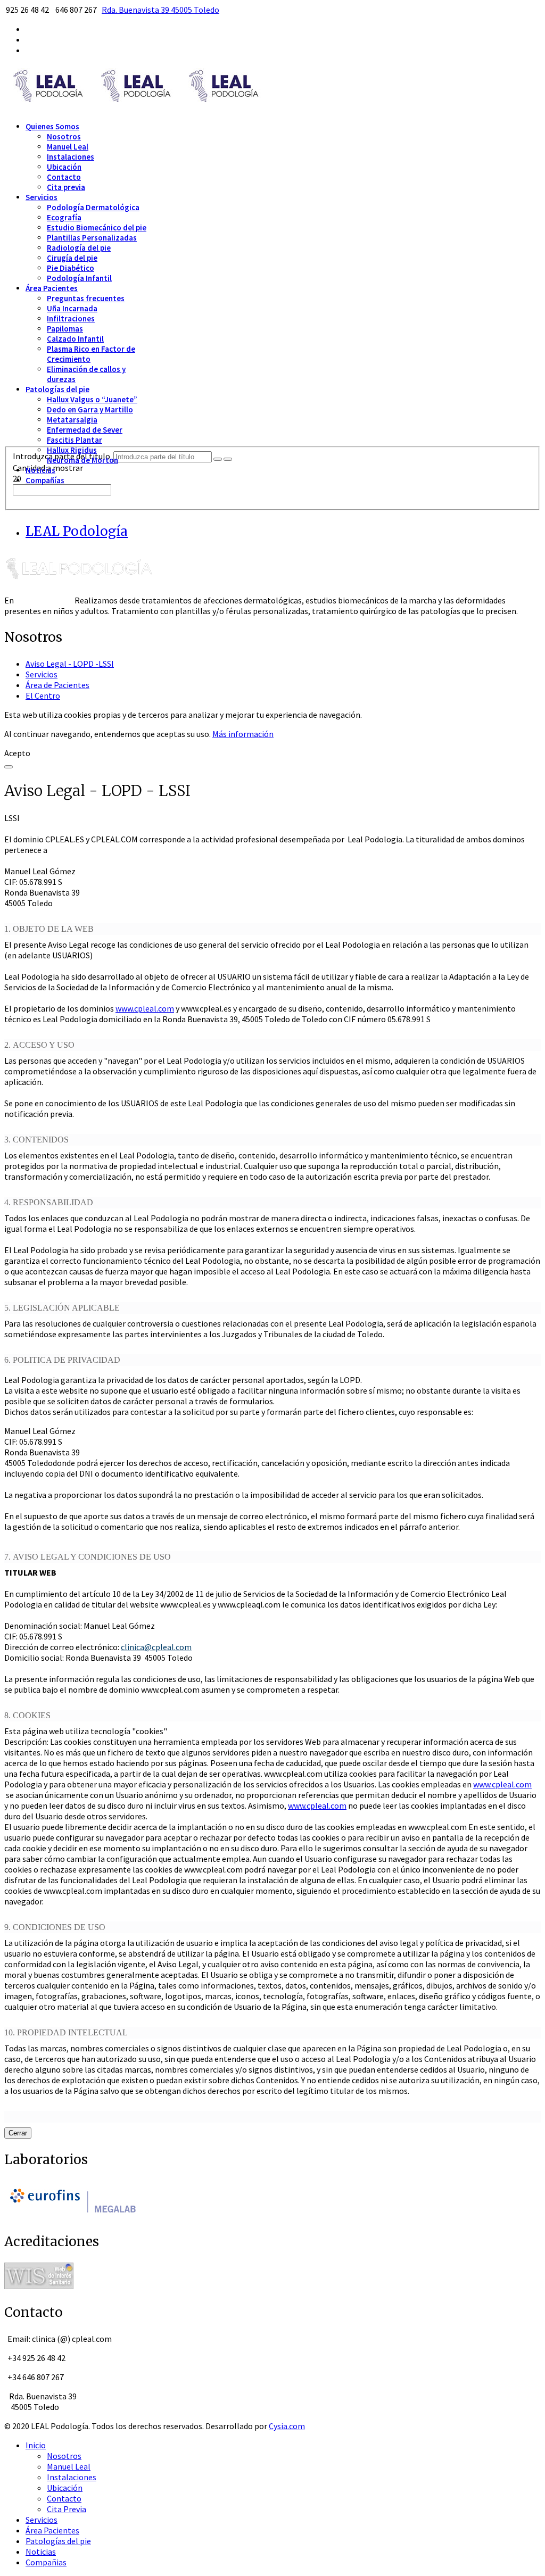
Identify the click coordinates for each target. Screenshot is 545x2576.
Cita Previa (67, 2509)
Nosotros (64, 136)
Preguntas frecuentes (86, 298)
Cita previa (66, 187)
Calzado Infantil (75, 339)
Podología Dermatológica (93, 207)
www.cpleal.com (145, 1008)
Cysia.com (287, 2426)
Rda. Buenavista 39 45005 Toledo (160, 10)
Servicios (42, 197)
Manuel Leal (68, 147)
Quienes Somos (52, 126)
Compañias (46, 2562)
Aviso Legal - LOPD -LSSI (70, 664)
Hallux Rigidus (72, 450)
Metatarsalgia (72, 420)
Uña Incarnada (72, 308)
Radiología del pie (79, 248)
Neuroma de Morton (82, 460)
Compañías (45, 480)
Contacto (64, 177)
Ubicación (64, 167)
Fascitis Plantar (75, 440)
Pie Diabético (71, 268)
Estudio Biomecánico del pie (97, 227)
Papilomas (65, 329)
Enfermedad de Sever (85, 430)
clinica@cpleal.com (156, 1647)
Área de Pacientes (57, 685)
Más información (243, 734)
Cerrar (18, 2133)
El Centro (43, 695)
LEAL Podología (77, 531)
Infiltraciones (71, 318)
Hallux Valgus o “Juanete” (92, 399)
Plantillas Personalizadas (92, 238)
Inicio (36, 2445)
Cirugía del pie (72, 258)
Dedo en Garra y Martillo (90, 409)
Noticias (40, 470)
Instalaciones (71, 157)
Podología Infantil (79, 278)
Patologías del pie (57, 389)
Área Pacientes (52, 288)
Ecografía (64, 217)
